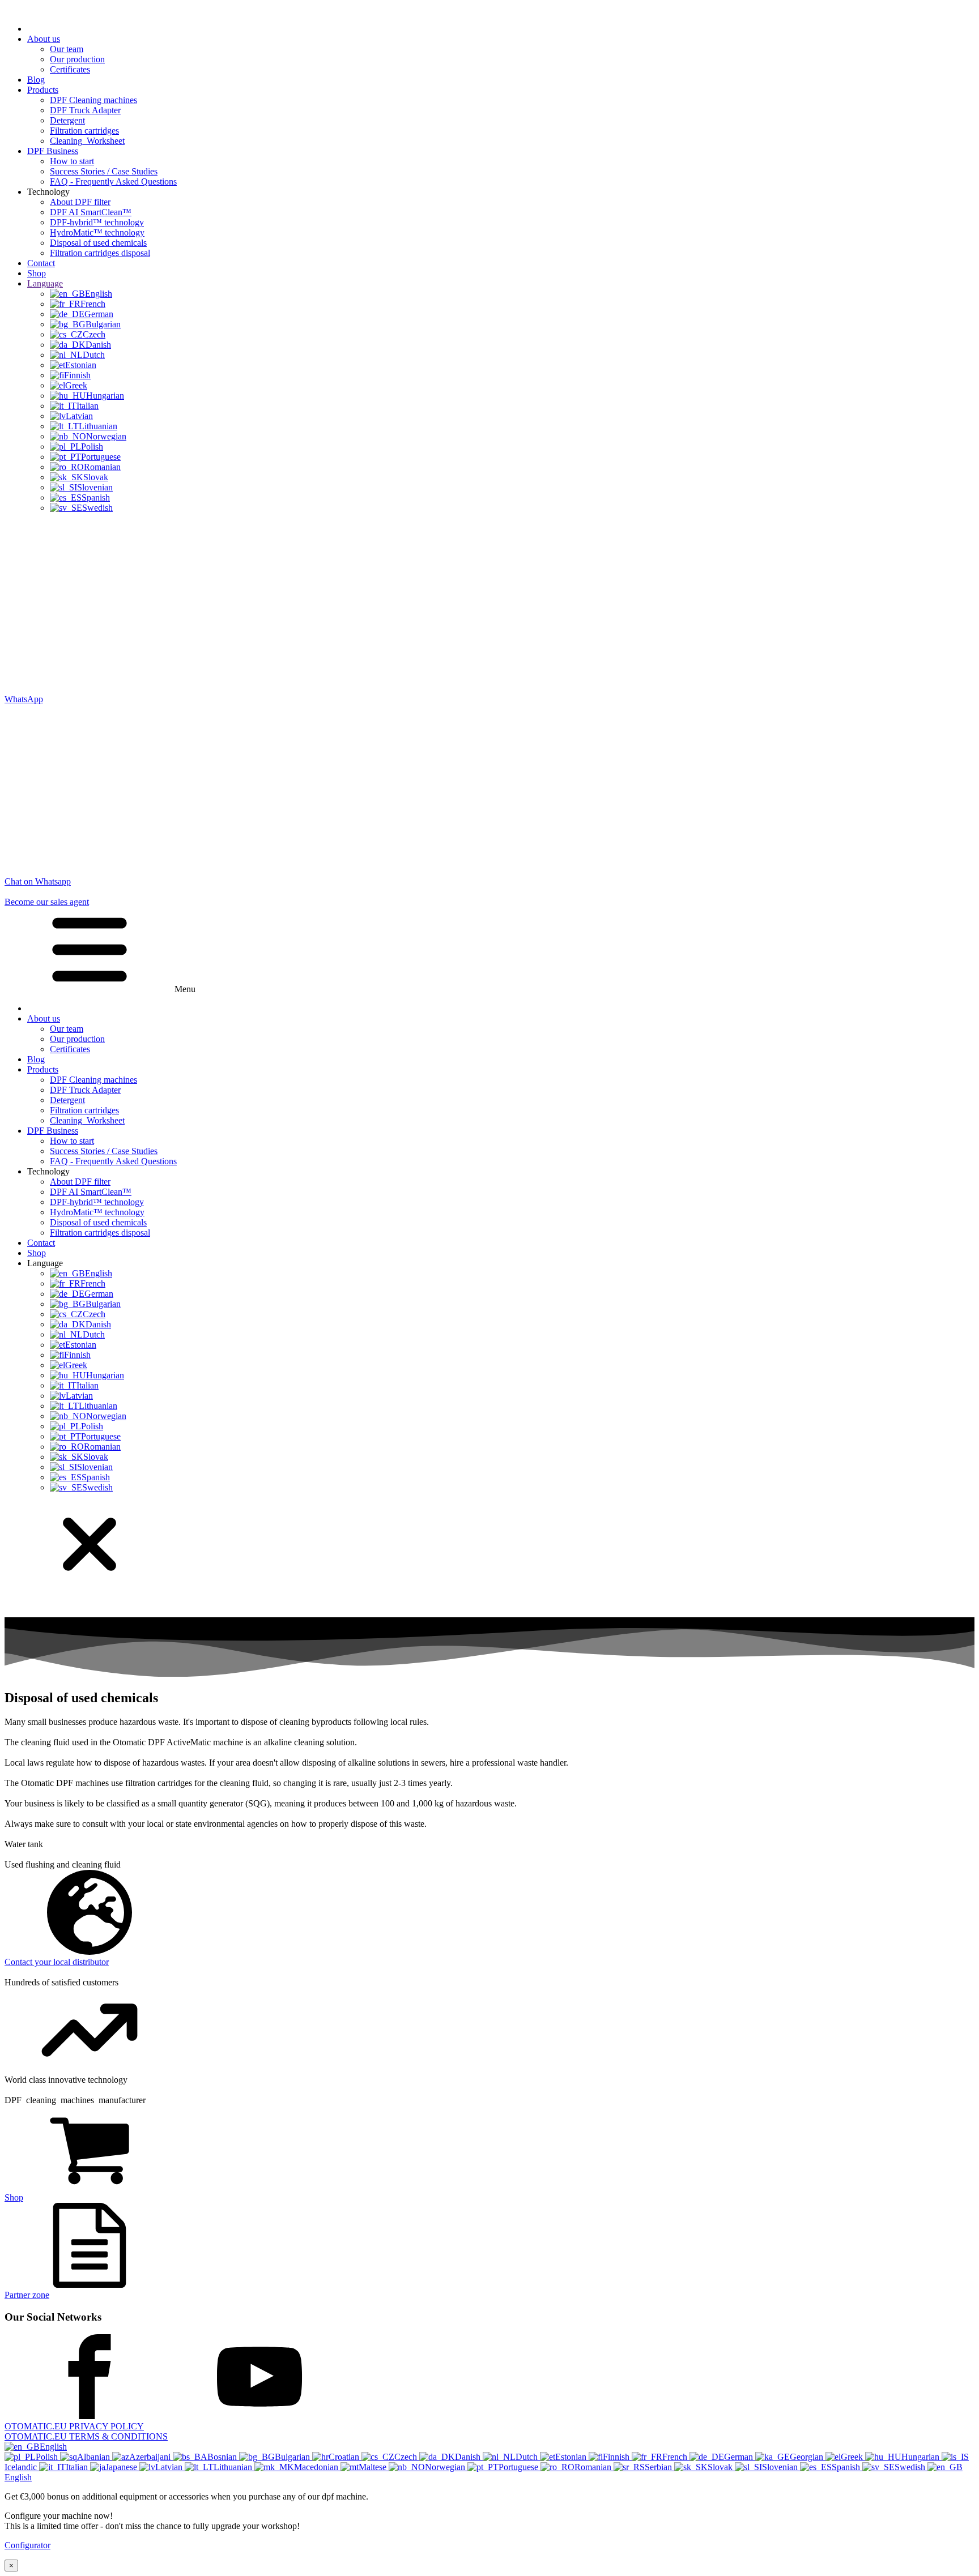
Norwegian (446, 2467)
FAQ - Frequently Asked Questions (113, 181)
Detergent (67, 120)
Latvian (170, 2467)
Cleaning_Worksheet (87, 141)
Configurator (27, 2545)
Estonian (572, 2457)
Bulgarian (293, 2457)
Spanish (847, 2467)
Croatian (345, 2457)
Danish (469, 2457)
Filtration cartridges (84, 131)
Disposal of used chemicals (98, 243)
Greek (853, 2457)
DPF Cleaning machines (93, 100)
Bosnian (223, 2457)
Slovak (721, 2467)
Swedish (911, 2467)
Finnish (617, 2457)
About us (44, 39)
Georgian (808, 2457)
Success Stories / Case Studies (104, 171)
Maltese (374, 2467)
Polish (48, 2457)
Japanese (122, 2467)
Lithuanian (234, 2467)
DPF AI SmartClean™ (91, 212)
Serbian (659, 2467)
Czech (407, 2457)
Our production (77, 59)
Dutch (528, 2457)
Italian (78, 2467)
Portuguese (520, 2467)
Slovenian (781, 2467)
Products (43, 90)
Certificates (70, 69)
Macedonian (317, 2467)
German (740, 2457)
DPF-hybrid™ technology (97, 222)
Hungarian (921, 2457)
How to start (72, 161)
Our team (67, 49)
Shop (37, 273)
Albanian (95, 2457)
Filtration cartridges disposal (100, 253)
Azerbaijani (151, 2457)
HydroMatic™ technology (97, 232)
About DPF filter (80, 202)
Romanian (594, 2467)
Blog (36, 80)
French (676, 2457)
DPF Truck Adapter (85, 110)
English (53, 2447)
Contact (41, 263)
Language (45, 283)
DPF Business (53, 151)
